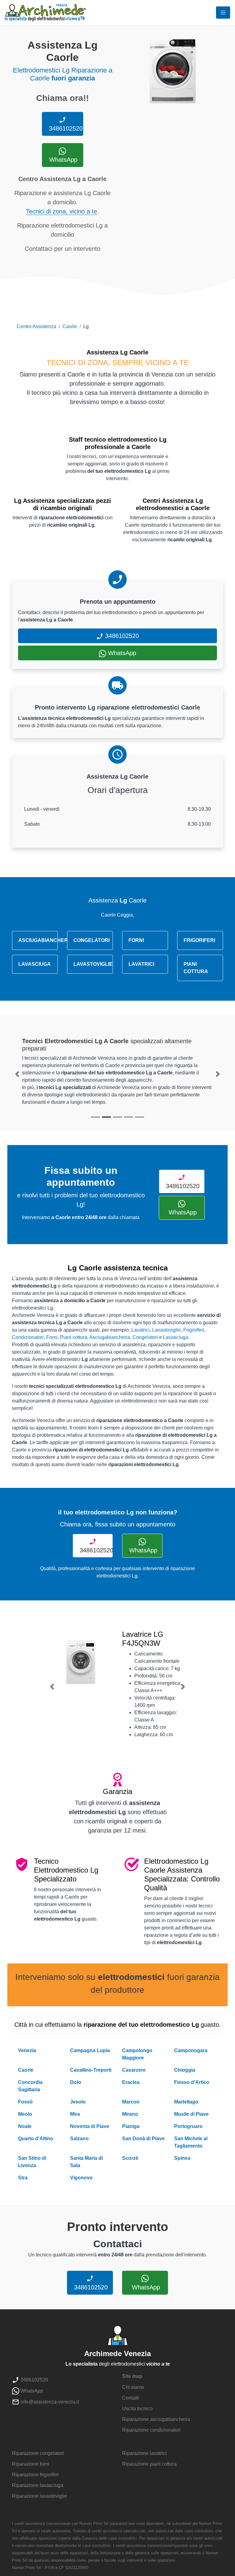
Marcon (131, 2102)
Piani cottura (74, 1337)
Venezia (27, 2050)
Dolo (76, 2082)
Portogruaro (188, 2126)
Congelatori (145, 1337)
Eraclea (131, 2082)
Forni (52, 1337)
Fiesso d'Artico (192, 2082)
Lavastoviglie (166, 1330)
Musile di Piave (191, 2114)
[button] (17, 1074)
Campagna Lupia (90, 2050)
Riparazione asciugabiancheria (156, 2419)
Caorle (70, 326)
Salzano (79, 2139)
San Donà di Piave (143, 2139)
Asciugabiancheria (110, 1337)
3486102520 (65, 128)
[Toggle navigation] (223, 13)
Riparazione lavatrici (144, 2453)
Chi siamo (133, 2387)
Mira (75, 2114)
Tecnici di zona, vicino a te (62, 211)
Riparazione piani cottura (149, 2464)
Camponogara (191, 2050)
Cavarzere (134, 2070)
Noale (25, 2126)
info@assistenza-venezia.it (49, 2402)
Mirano (130, 2114)
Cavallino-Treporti (91, 2070)
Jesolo (78, 2102)
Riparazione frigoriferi (35, 2475)
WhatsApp (62, 160)
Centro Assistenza (37, 326)
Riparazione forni (31, 2464)
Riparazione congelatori (38, 2453)
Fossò (25, 2102)
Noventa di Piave (90, 2126)
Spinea (182, 2158)
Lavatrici (140, 1330)
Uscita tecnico (137, 2409)
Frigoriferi (194, 1330)
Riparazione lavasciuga (38, 2485)
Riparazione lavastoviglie (39, 2496)
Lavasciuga (176, 1337)
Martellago (186, 2102)
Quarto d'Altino (36, 2139)
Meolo (25, 2114)
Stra (23, 2178)
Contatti (131, 2398)
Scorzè (130, 2158)
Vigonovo (81, 2178)
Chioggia (185, 2070)
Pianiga (131, 2126)
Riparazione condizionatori (151, 2430)
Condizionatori (28, 1337)
